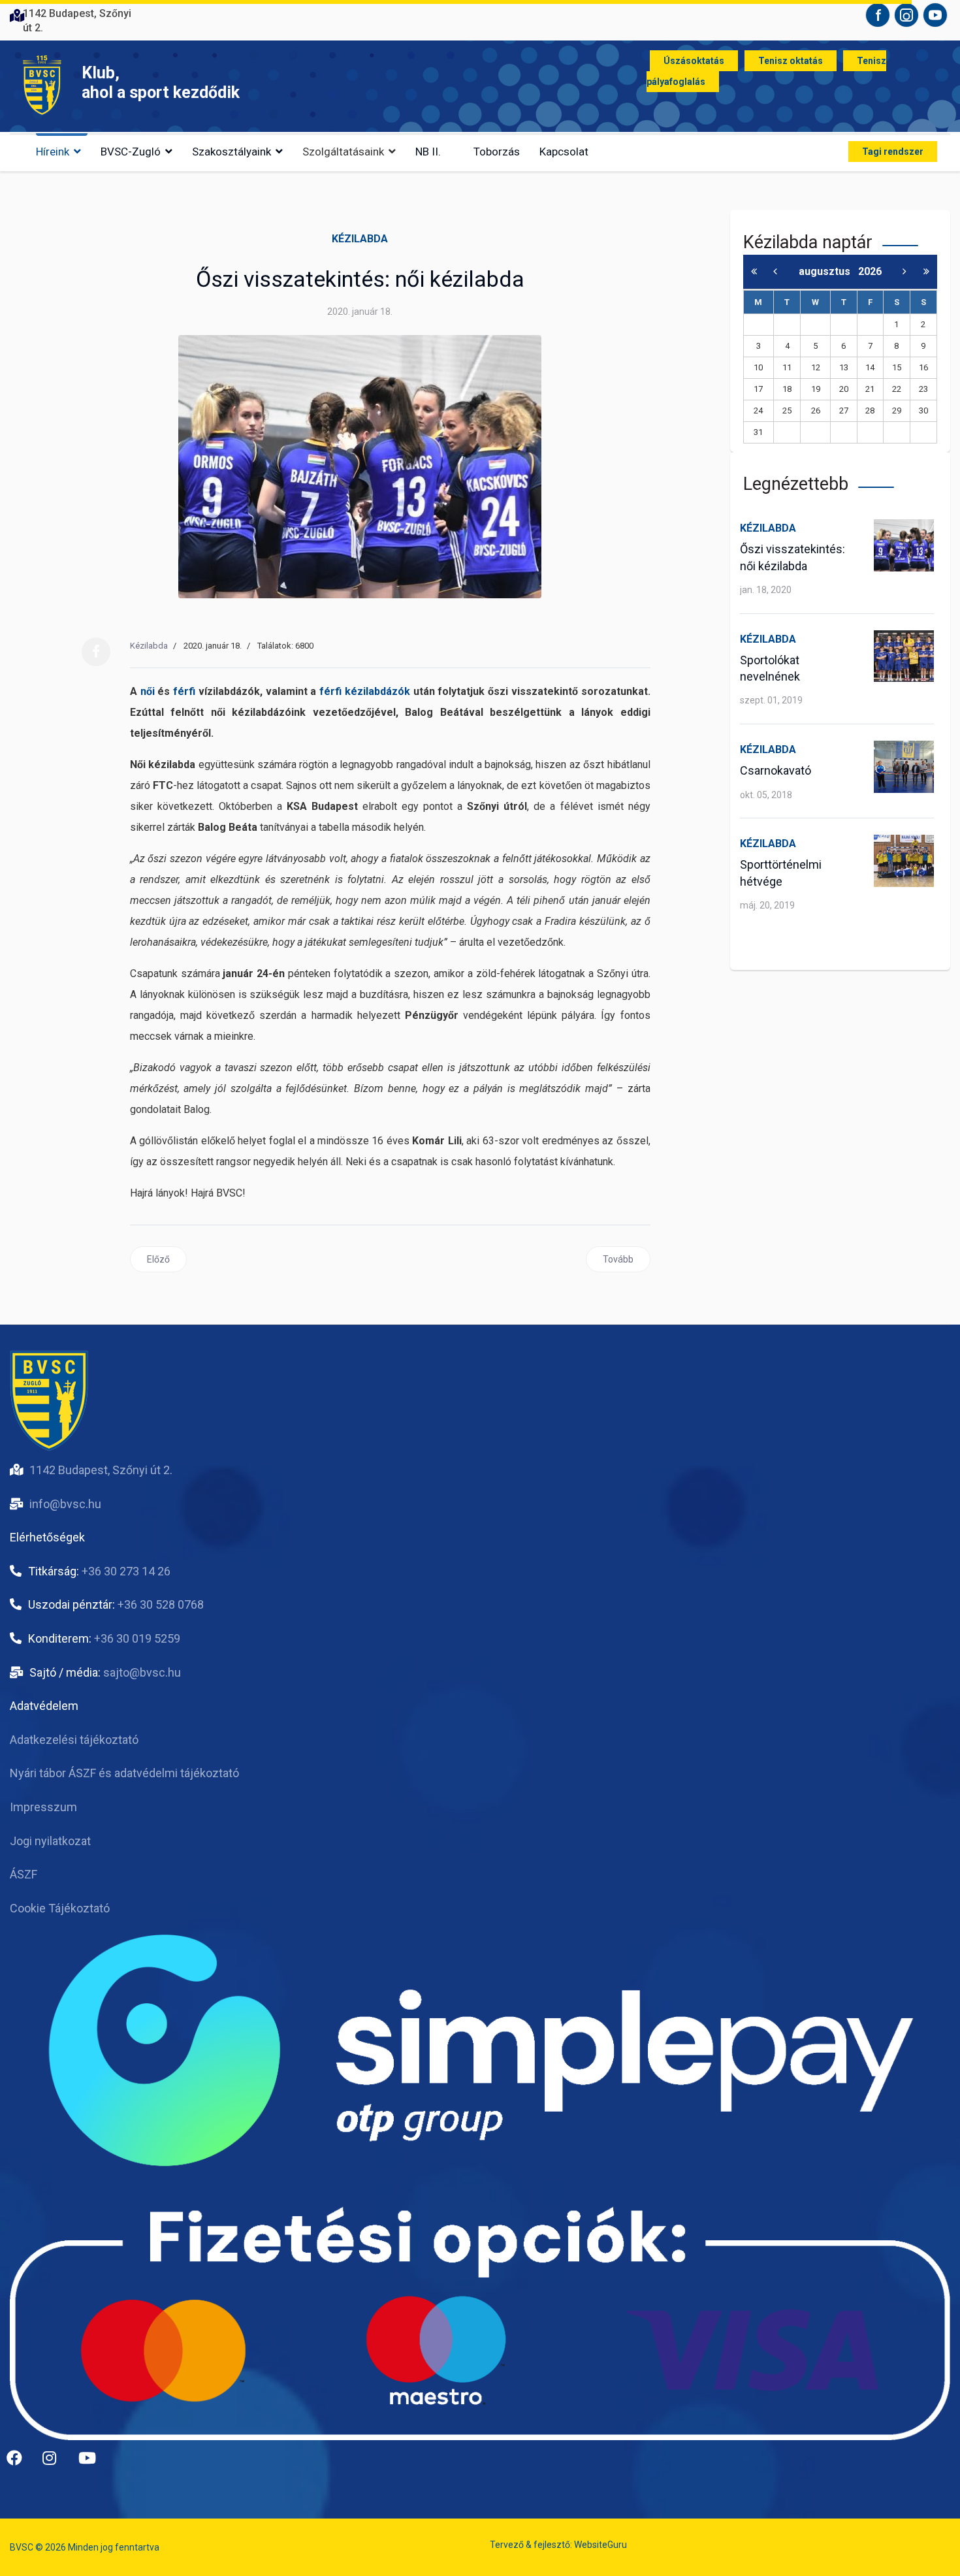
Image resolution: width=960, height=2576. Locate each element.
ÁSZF (24, 1874)
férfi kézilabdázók (365, 691)
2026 (870, 271)
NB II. (428, 152)
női (148, 691)
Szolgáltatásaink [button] (343, 152)
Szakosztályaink (232, 152)
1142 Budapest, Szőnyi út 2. (101, 1470)
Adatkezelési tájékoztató (74, 1740)
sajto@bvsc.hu (142, 1672)
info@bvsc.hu (65, 1504)
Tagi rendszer (893, 152)
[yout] (91, 2463)
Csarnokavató (776, 770)
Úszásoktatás (694, 61)
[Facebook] (96, 652)
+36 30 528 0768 (161, 1604)
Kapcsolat (564, 152)
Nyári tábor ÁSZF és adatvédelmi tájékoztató (124, 1773)
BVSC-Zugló (131, 152)
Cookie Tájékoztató (60, 1908)
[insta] (56, 2463)
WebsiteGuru (600, 2545)
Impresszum (43, 1807)
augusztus (828, 271)
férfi (184, 691)
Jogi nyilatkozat (50, 1841)
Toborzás (497, 152)
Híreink (53, 152)
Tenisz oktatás (791, 61)
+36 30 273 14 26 (126, 1571)
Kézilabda (360, 239)
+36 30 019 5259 (137, 1638)
